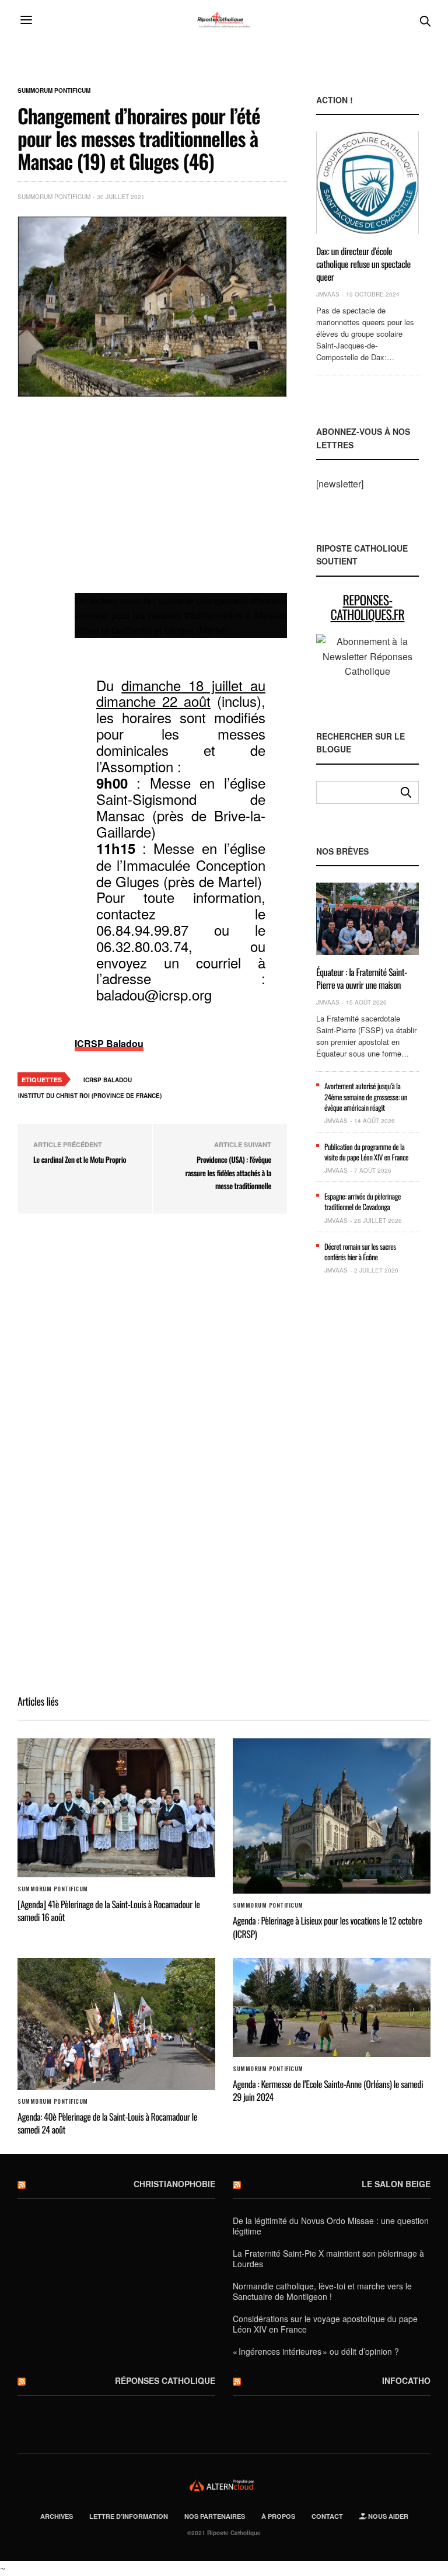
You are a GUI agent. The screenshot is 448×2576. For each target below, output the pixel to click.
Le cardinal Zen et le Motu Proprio (80, 1159)
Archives (57, 2516)
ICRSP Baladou (109, 1043)
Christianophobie (174, 2184)
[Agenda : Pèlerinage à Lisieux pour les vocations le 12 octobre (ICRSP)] (332, 1816)
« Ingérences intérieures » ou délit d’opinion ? (316, 2351)
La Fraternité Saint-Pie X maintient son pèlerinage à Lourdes (328, 2258)
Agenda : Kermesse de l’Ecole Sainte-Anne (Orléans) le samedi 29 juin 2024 (328, 2090)
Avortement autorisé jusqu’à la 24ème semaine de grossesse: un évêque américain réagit (366, 1096)
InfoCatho (406, 2380)
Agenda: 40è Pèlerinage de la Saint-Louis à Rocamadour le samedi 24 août (107, 2123)
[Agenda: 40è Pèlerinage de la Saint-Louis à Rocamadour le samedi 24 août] (116, 2024)
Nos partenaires (215, 2516)
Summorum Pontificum (54, 90)
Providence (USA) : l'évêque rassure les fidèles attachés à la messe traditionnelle (228, 1172)
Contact (327, 2516)
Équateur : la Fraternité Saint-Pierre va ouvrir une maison (362, 978)
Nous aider (387, 2516)
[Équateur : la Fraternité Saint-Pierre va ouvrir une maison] (367, 919)
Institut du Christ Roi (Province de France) (90, 1096)
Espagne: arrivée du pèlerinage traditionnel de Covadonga (363, 1201)
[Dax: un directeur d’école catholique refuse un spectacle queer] (367, 182)
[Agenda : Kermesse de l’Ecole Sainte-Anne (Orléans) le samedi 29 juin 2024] (332, 2007)
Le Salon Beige (396, 2184)
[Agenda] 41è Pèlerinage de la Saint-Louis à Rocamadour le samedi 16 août (108, 1911)
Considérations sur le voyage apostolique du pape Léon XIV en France (325, 2324)
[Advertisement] (181, 502)
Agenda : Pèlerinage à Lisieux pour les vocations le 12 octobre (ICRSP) (327, 1927)
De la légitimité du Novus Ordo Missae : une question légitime (331, 2226)
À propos (278, 2516)
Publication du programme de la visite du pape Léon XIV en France (366, 1152)
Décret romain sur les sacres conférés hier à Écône (360, 1252)
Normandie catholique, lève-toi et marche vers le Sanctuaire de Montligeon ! (322, 2291)
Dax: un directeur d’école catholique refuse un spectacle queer (363, 264)
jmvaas (328, 294)
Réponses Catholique (165, 2380)
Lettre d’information (129, 2516)
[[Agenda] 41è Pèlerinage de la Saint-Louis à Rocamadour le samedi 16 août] (116, 1808)
